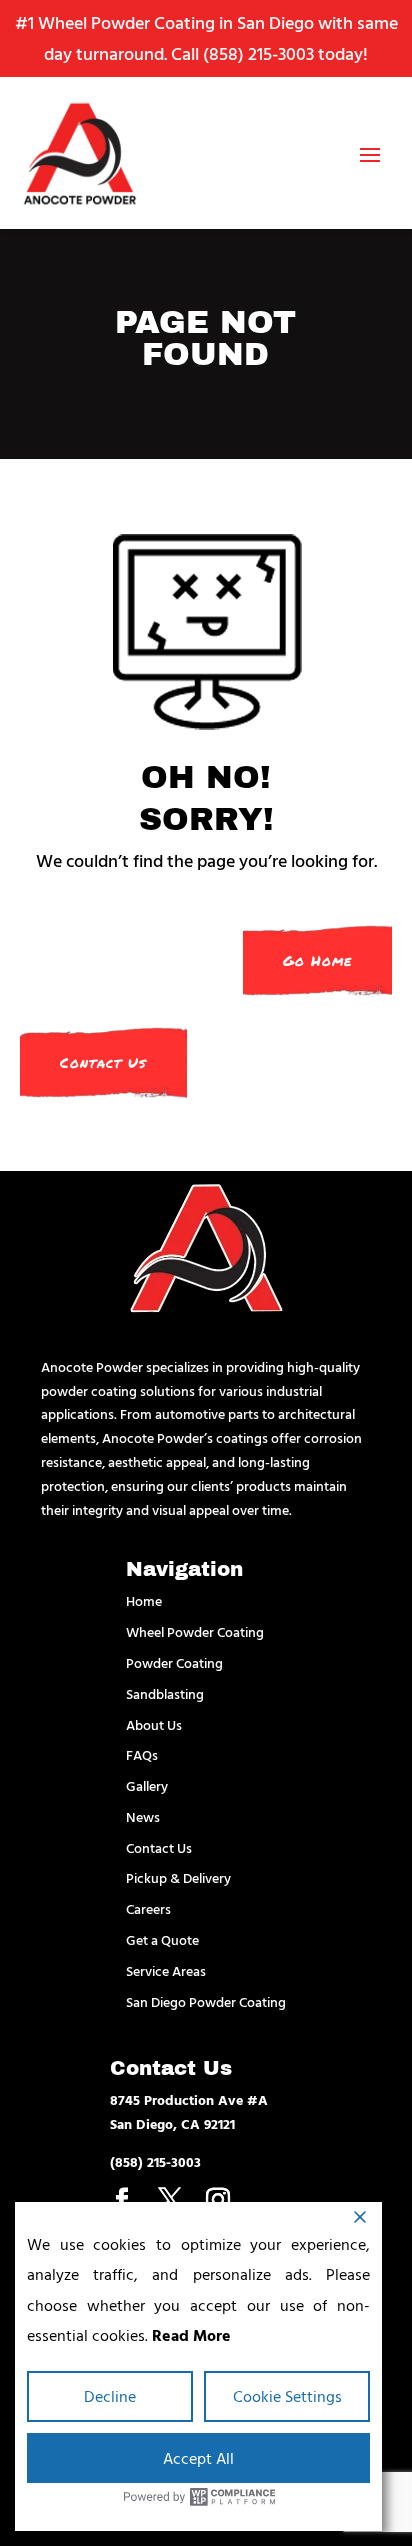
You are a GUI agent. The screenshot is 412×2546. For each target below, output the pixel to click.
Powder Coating (174, 1662)
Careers (148, 1908)
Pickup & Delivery (178, 1877)
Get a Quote (162, 1939)
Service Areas (166, 1970)
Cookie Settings (287, 2396)
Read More (191, 2335)
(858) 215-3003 (258, 53)
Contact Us (103, 1062)
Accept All (198, 2458)
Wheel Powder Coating (195, 1631)
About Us (154, 1724)
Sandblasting (165, 1693)
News (143, 1816)
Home (144, 1600)
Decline (110, 2396)
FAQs (142, 1754)
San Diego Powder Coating (206, 2001)
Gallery (147, 1785)
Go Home (317, 960)
